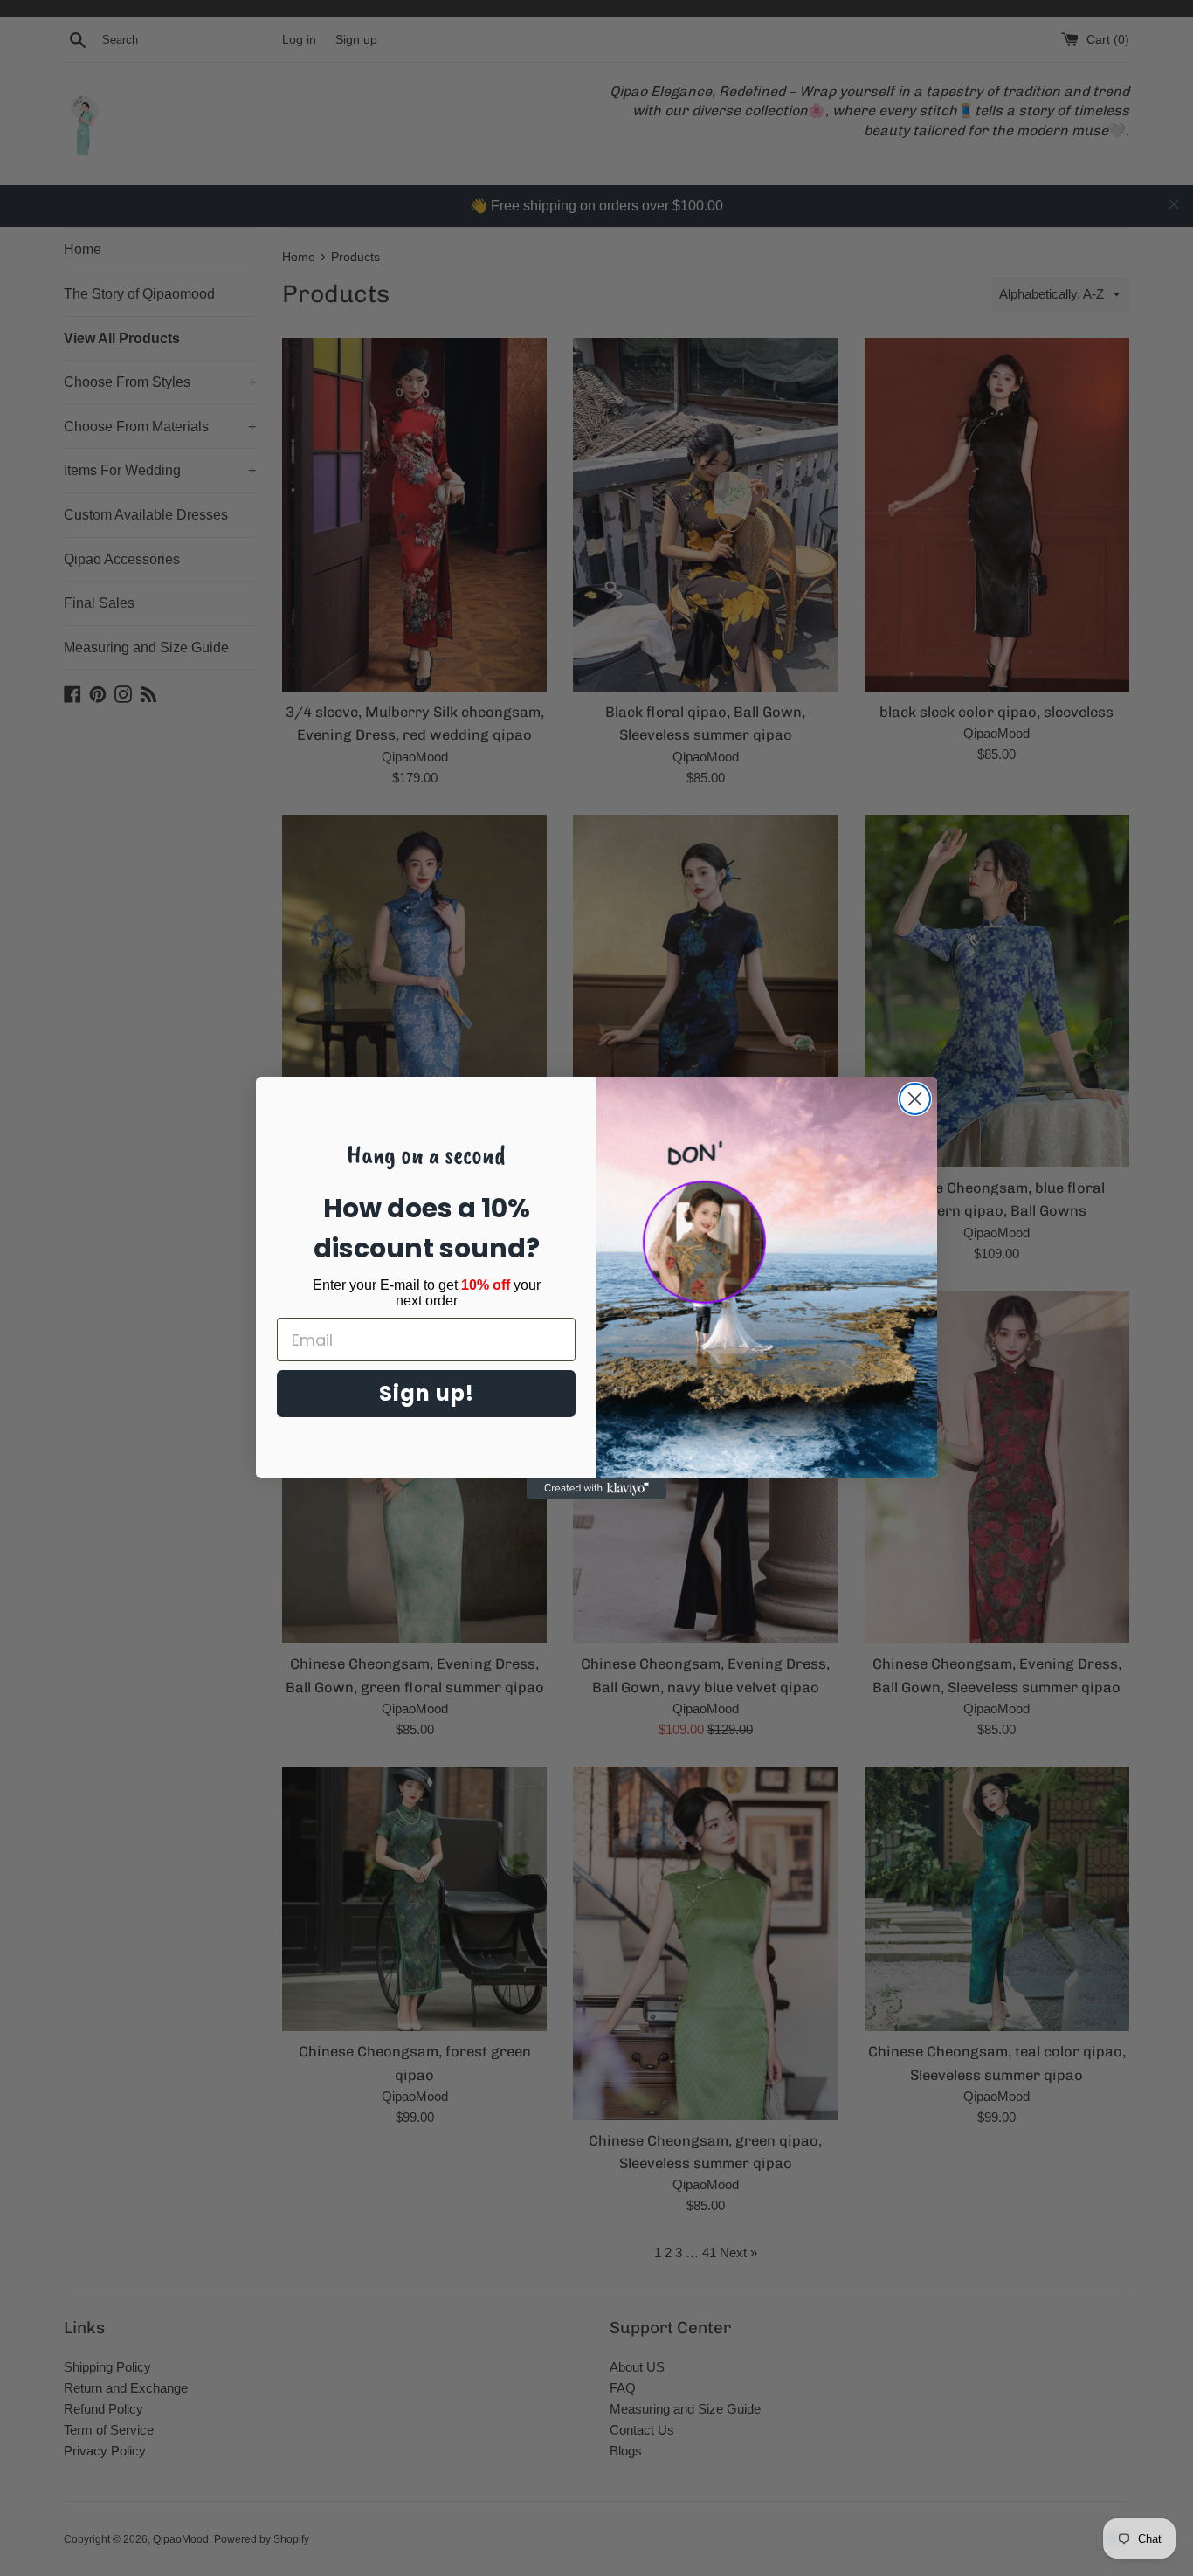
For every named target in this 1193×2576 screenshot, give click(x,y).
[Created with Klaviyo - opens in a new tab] (596, 1489)
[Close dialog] (915, 1099)
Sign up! (427, 1393)
